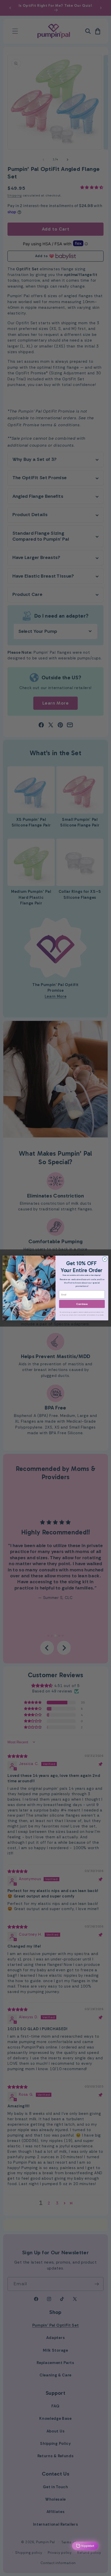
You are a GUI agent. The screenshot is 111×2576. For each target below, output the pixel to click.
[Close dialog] (105, 1259)
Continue (82, 1304)
